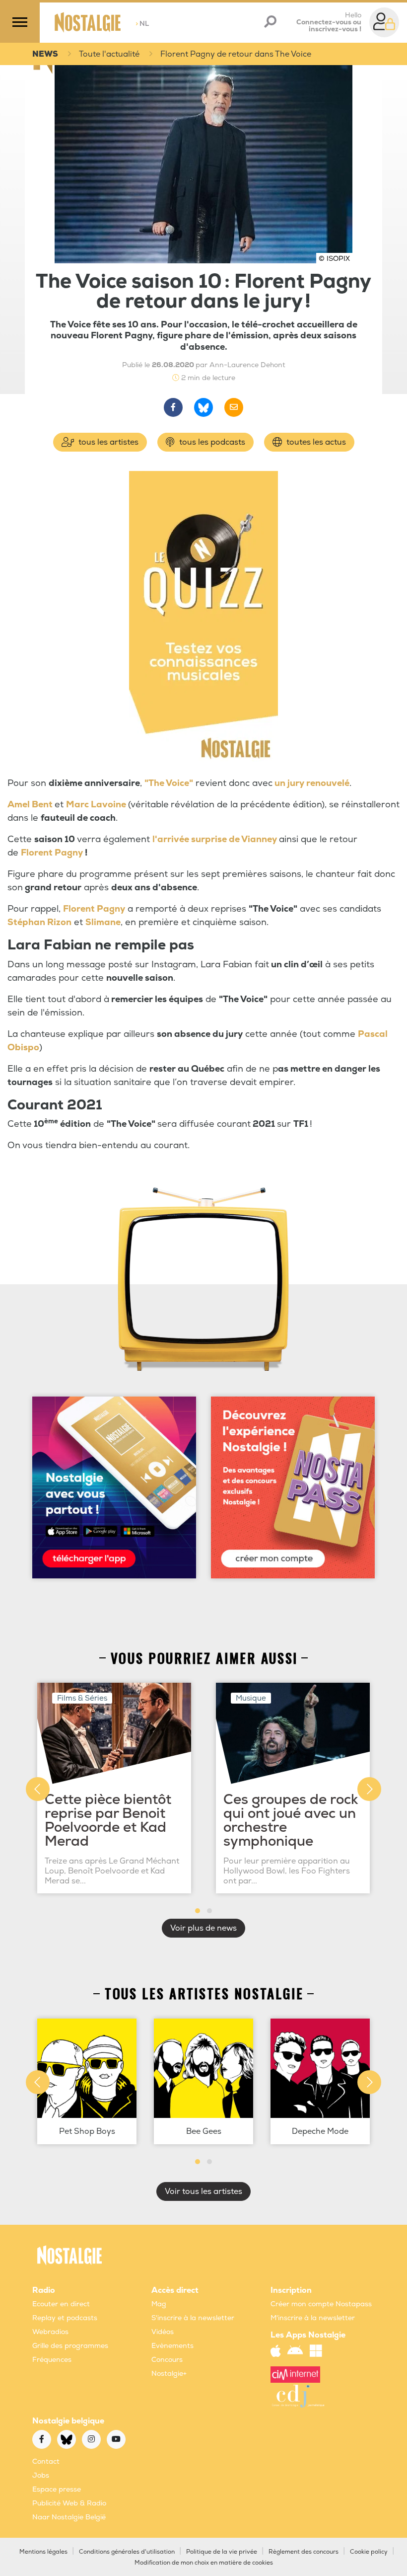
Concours (167, 2360)
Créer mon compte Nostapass (321, 2304)
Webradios (50, 2332)
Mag (159, 2304)
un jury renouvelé (312, 783)
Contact (46, 2461)
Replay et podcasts (65, 2318)
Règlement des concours (304, 2552)
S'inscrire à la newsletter (193, 2318)
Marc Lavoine (96, 805)
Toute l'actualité (109, 54)
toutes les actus (315, 442)
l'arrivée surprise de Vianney (215, 839)
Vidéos (163, 2332)
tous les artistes (107, 442)
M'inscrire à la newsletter (313, 2318)
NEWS (45, 54)
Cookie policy (369, 2552)
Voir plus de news (203, 1928)
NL (142, 24)
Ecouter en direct (61, 2304)
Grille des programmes (70, 2346)
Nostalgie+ (169, 2374)
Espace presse (57, 2489)
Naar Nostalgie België (69, 2517)
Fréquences (52, 2360)
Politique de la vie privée (222, 2552)
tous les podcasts (211, 442)
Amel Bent (31, 805)
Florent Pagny (52, 853)
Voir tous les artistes (203, 2191)
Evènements (172, 2346)
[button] (198, 1911)
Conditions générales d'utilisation (127, 2552)
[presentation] (38, 1789)
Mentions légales (43, 2552)
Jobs (41, 2475)
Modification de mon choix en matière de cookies (204, 2563)
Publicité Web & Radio (69, 2503)
